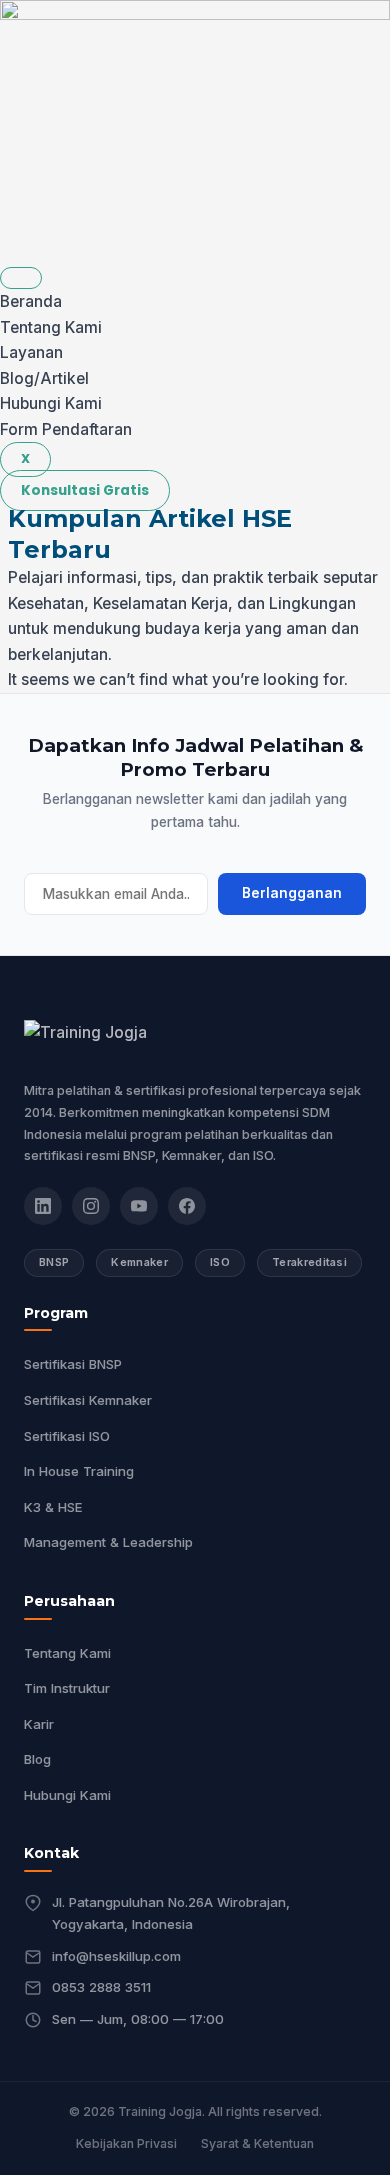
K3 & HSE (53, 1507)
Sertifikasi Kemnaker (88, 1400)
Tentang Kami (51, 327)
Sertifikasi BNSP (73, 1364)
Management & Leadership (108, 1542)
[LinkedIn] (43, 1206)
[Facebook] (187, 1206)
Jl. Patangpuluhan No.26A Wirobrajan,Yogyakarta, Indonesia (171, 1913)
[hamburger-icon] (21, 278)
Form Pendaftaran (66, 429)
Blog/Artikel (44, 378)
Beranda (31, 301)
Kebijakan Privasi (126, 2143)
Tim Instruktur (67, 1688)
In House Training (79, 1471)
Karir (39, 1724)
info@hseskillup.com (116, 1956)
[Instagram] (91, 1206)
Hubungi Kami (51, 403)
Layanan (31, 352)
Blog (37, 1759)
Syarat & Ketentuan (257, 2143)
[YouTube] (139, 1206)
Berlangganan (292, 893)
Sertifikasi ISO (67, 1436)
